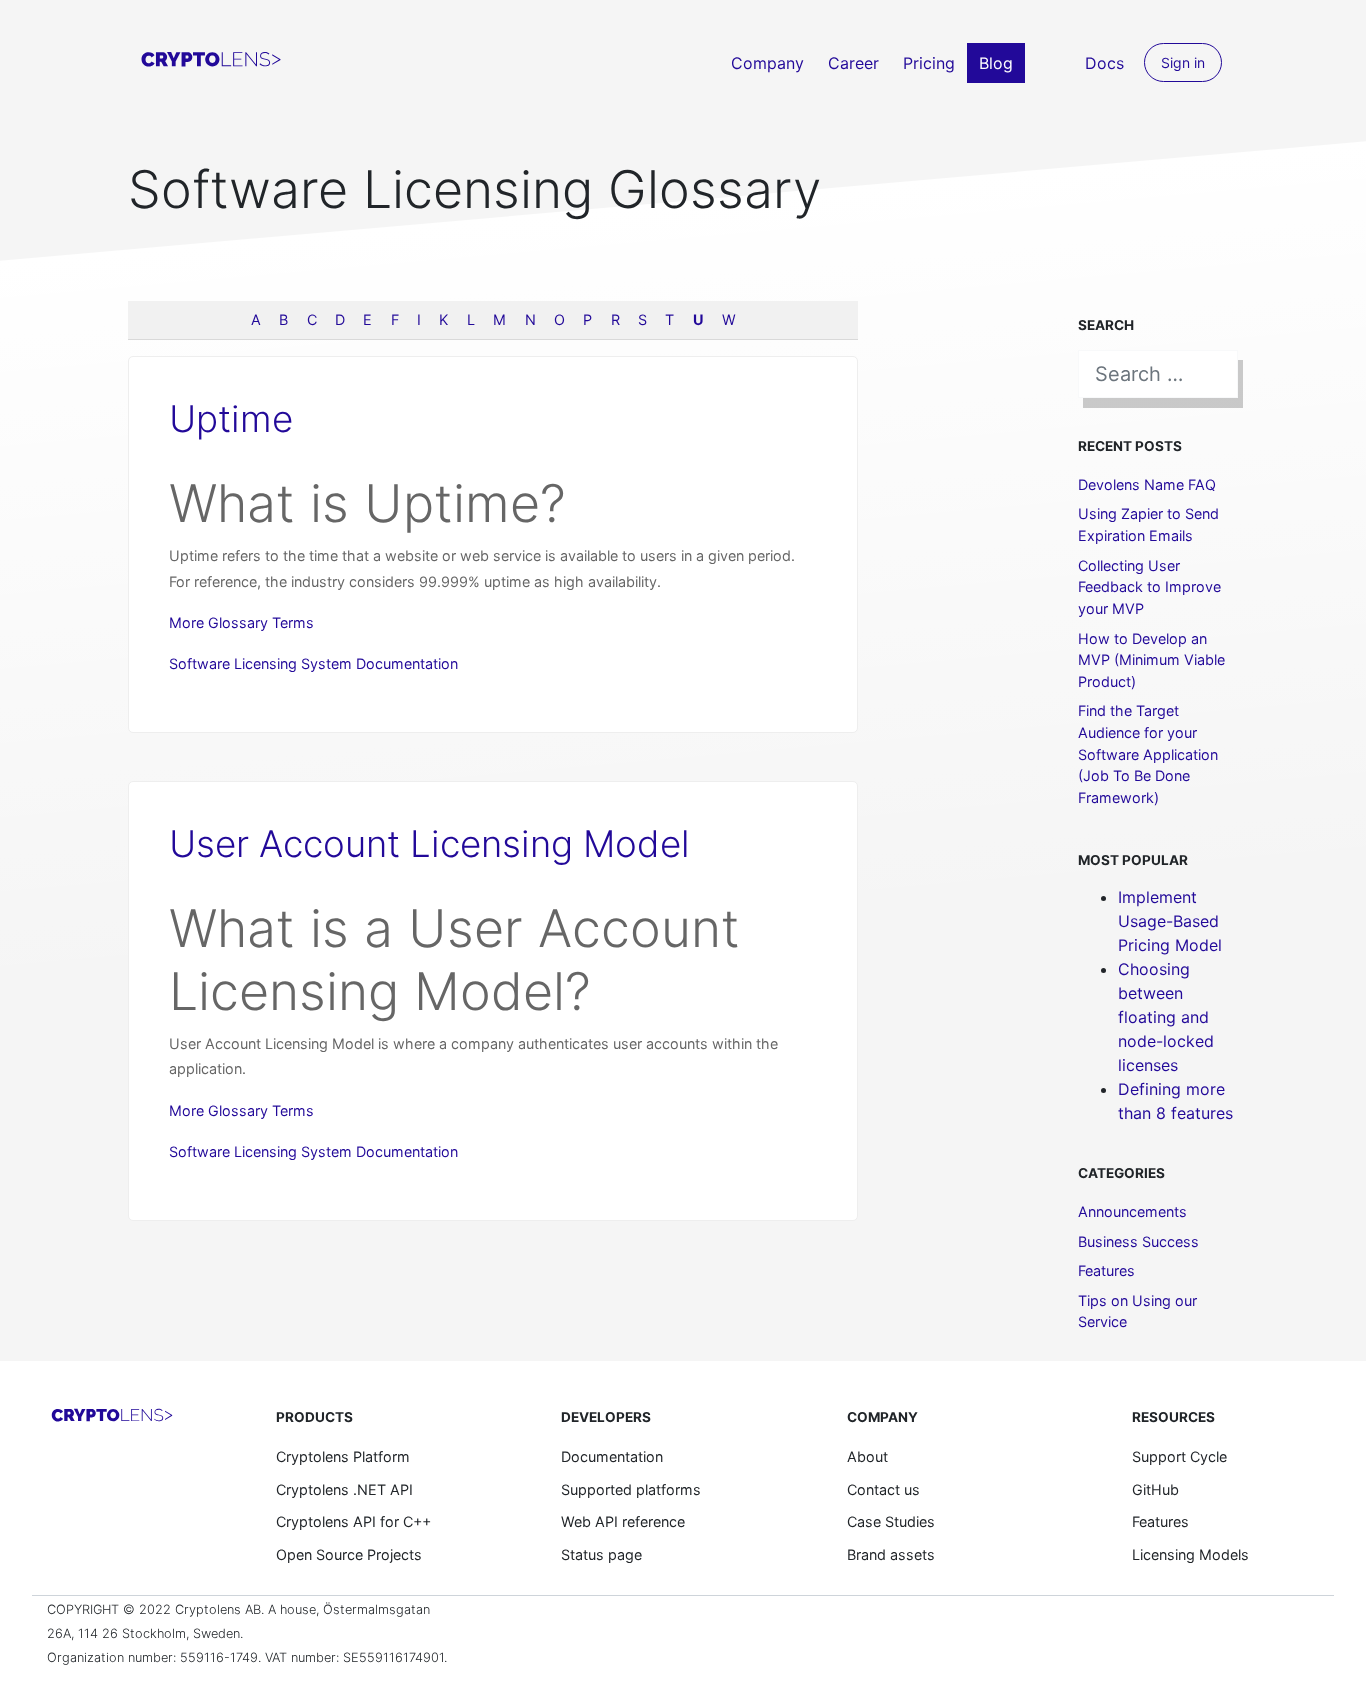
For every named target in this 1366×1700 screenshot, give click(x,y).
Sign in (1183, 62)
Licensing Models (1190, 1554)
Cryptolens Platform (343, 1456)
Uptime (231, 418)
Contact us (883, 1489)
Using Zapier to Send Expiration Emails (1148, 524)
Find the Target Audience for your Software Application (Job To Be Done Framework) (1148, 753)
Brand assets (891, 1554)
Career (853, 63)
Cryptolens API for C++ (353, 1521)
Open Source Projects (349, 1554)
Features (1106, 1270)
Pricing (929, 63)
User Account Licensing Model (429, 843)
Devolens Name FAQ (1147, 484)
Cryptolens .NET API (344, 1489)
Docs (1104, 63)
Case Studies (891, 1521)
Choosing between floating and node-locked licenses (1166, 1017)
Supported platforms (631, 1489)
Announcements (1132, 1211)
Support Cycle (1179, 1456)
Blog (996, 63)
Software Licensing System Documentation (313, 663)
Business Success (1138, 1241)
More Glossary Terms (241, 622)
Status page (601, 1554)
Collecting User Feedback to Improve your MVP (1149, 587)
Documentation (612, 1456)
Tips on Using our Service (1137, 1311)
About (867, 1456)
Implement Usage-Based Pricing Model (1170, 921)
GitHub (1155, 1489)
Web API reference (623, 1521)
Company (767, 63)
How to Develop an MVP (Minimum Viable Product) (1151, 660)
